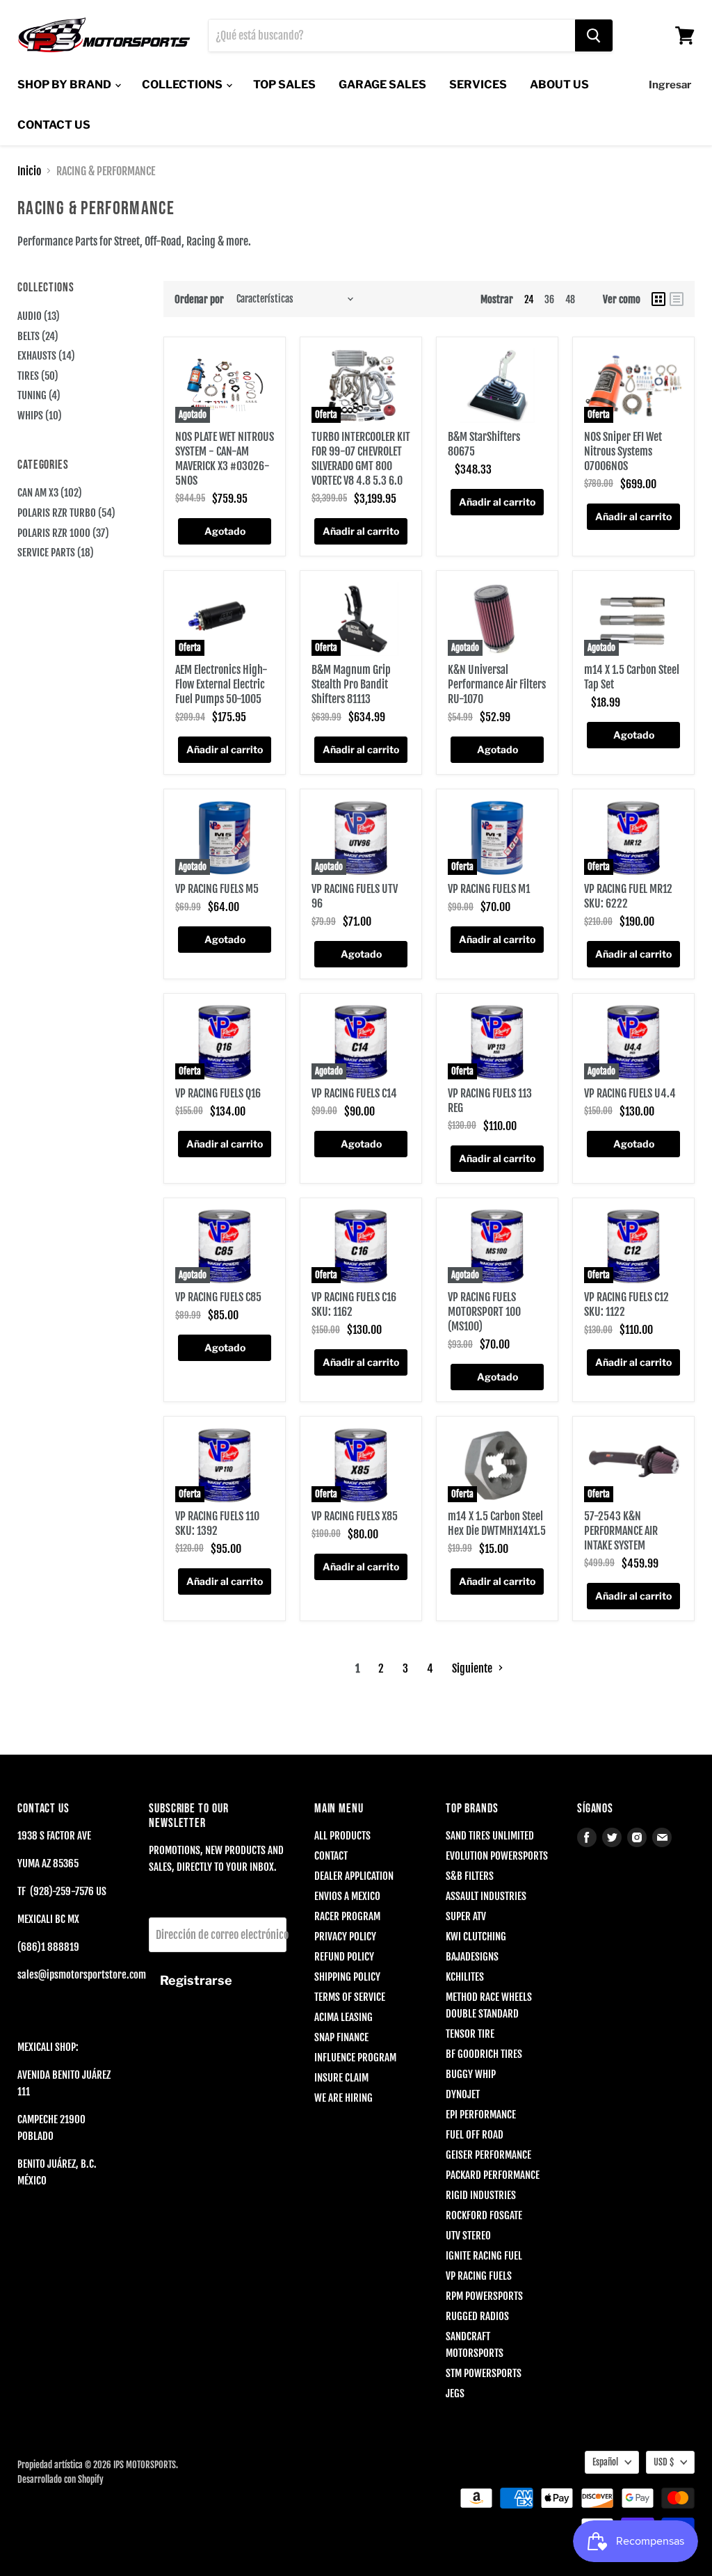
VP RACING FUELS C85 (218, 1297)
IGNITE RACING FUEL (484, 2256)
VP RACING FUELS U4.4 (630, 1093)
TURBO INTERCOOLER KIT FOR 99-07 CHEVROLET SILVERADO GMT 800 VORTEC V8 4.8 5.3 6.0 (361, 459)
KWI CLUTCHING (476, 1937)
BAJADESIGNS (472, 1957)
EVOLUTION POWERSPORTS (497, 1856)
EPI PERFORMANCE (481, 2115)
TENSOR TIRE (470, 2034)
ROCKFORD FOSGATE (484, 2215)
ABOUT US (559, 84)
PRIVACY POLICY (345, 1937)
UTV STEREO (468, 2236)
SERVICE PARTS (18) (56, 553)
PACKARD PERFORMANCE (493, 2175)
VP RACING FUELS (479, 2276)
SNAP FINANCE (341, 2037)
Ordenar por (199, 299)
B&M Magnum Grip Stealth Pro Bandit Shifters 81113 (351, 684)
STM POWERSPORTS (484, 2373)
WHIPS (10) (40, 416)
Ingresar (670, 85)
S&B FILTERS (470, 1876)
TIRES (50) (38, 376)
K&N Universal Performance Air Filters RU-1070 (497, 684)
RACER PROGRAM (347, 1916)
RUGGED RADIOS (477, 2316)
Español (605, 2462)
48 (570, 299)
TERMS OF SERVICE (350, 1997)
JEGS (455, 2393)
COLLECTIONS (183, 84)
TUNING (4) (39, 395)
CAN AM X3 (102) (50, 493)
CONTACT (331, 1856)
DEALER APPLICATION (354, 1876)
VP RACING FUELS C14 (354, 1093)
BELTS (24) (38, 336)
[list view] (677, 299)
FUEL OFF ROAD (475, 2135)
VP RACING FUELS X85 (355, 1516)
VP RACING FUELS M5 (217, 889)
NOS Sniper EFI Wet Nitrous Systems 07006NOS (623, 451)
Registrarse (196, 1980)
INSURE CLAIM (341, 2078)
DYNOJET (463, 2094)
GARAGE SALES (382, 84)
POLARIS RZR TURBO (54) (66, 513)
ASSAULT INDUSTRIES (486, 1896)
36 (549, 299)
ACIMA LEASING (343, 2017)
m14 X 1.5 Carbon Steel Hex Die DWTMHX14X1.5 (497, 1523)
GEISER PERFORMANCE (488, 2155)
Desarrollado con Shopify (60, 2479)
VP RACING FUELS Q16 (218, 1093)
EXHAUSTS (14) (46, 356)
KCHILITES (465, 1977)
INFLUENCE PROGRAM (355, 2058)
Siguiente (473, 1668)
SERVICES (478, 84)
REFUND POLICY (344, 1957)
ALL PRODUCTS (342, 1836)
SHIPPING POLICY (347, 1977)
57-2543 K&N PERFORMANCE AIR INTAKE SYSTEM (621, 1531)
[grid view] (658, 299)
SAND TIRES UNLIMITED (490, 1836)
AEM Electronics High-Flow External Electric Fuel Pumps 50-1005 (221, 684)
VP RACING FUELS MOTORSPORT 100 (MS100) (484, 1312)
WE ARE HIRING (343, 2098)
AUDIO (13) (39, 316)
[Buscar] (594, 35)
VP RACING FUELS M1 (489, 889)
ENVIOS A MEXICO (347, 1896)
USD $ (664, 2462)
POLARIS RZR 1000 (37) (63, 533)
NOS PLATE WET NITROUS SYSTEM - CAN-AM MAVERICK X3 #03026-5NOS (225, 459)
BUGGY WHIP (471, 2074)
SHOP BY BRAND (65, 84)
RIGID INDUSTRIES (481, 2195)
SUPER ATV (466, 1916)
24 (529, 299)
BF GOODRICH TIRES (484, 2054)
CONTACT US (54, 125)
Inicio (29, 171)
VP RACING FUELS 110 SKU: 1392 (217, 1523)
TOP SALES (284, 84)
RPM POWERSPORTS (484, 2296)
